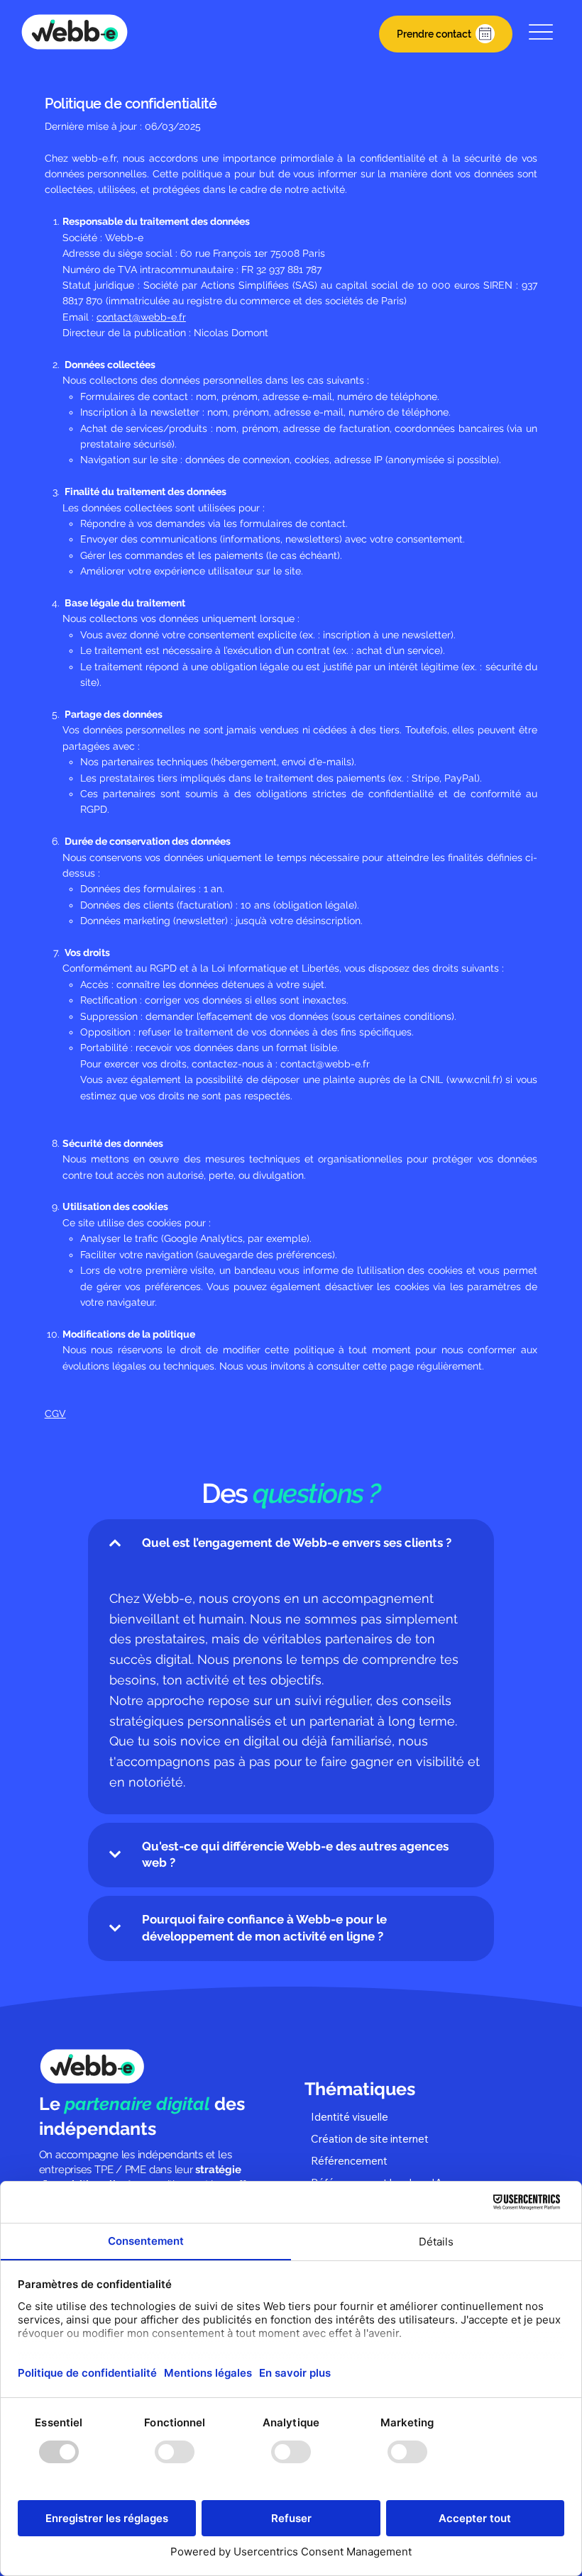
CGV (55, 1414)
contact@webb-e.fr (141, 317)
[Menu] (540, 32)
